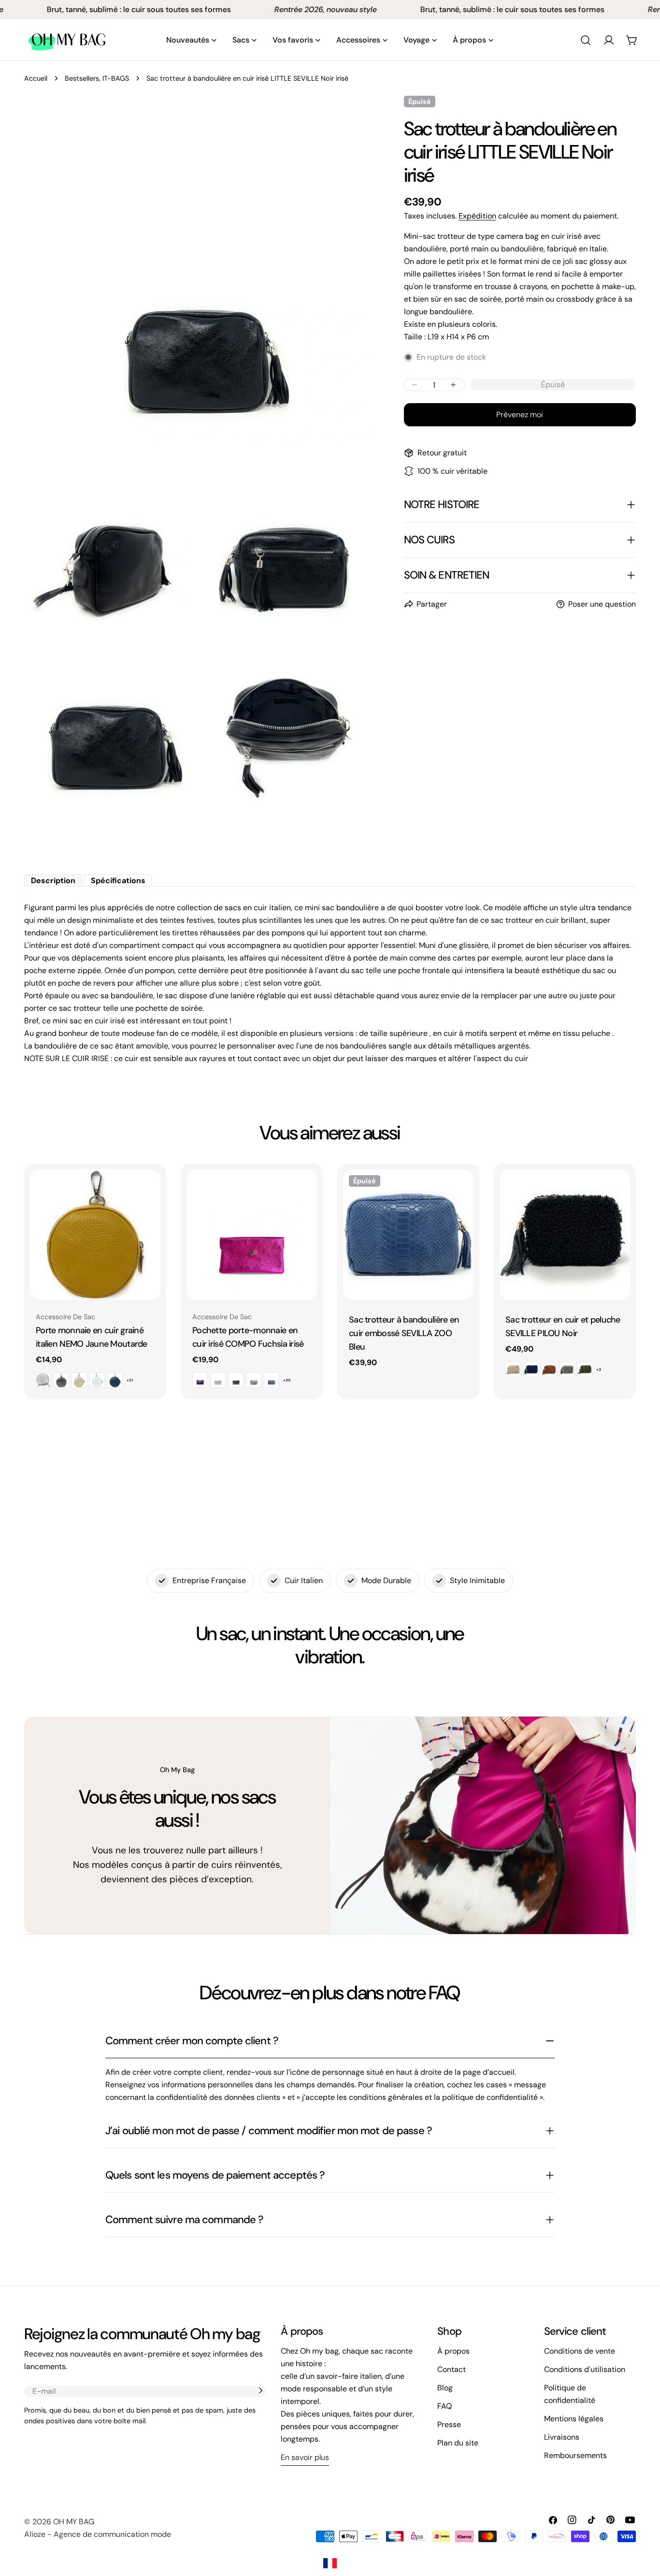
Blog (445, 2388)
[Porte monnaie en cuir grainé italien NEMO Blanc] (97, 1380)
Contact (452, 2369)
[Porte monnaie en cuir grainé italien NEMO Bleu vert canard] (115, 1380)
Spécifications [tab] (118, 880)
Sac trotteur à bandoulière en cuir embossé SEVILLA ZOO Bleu (404, 1333)
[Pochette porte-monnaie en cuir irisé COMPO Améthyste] (200, 1380)
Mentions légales (574, 2419)
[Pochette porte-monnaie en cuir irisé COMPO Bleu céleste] (272, 1380)
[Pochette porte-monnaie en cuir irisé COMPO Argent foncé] (236, 1380)
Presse (449, 2424)
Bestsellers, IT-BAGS (97, 78)
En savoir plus (305, 2457)
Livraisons (562, 2437)
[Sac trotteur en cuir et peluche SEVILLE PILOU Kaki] (585, 1369)
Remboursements (575, 2455)
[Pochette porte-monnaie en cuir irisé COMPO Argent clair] (218, 1380)
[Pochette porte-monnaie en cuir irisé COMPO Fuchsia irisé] (252, 1235)
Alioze (35, 2534)
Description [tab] (53, 880)
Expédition (477, 216)
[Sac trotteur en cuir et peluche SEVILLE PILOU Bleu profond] (531, 1369)
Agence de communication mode (112, 2534)
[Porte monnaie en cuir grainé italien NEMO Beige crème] (79, 1380)
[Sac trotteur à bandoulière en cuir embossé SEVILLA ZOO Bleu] (408, 1235)
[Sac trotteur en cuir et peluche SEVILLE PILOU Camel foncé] (549, 1369)
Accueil (36, 78)
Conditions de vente (580, 2351)
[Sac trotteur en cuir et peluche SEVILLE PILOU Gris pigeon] (567, 1369)
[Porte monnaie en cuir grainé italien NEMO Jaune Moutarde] (95, 1235)
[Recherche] (586, 40)
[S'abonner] (260, 2390)
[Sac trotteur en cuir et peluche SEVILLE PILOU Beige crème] (513, 1369)
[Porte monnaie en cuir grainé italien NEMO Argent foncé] (61, 1380)
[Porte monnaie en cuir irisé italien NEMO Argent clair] (43, 1380)
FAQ (445, 2406)
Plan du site (458, 2443)
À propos (453, 2351)
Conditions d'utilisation (585, 2369)
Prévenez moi (520, 415)
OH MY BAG (74, 2522)
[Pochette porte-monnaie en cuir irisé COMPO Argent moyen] (254, 1380)
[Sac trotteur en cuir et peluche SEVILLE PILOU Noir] (565, 1235)
